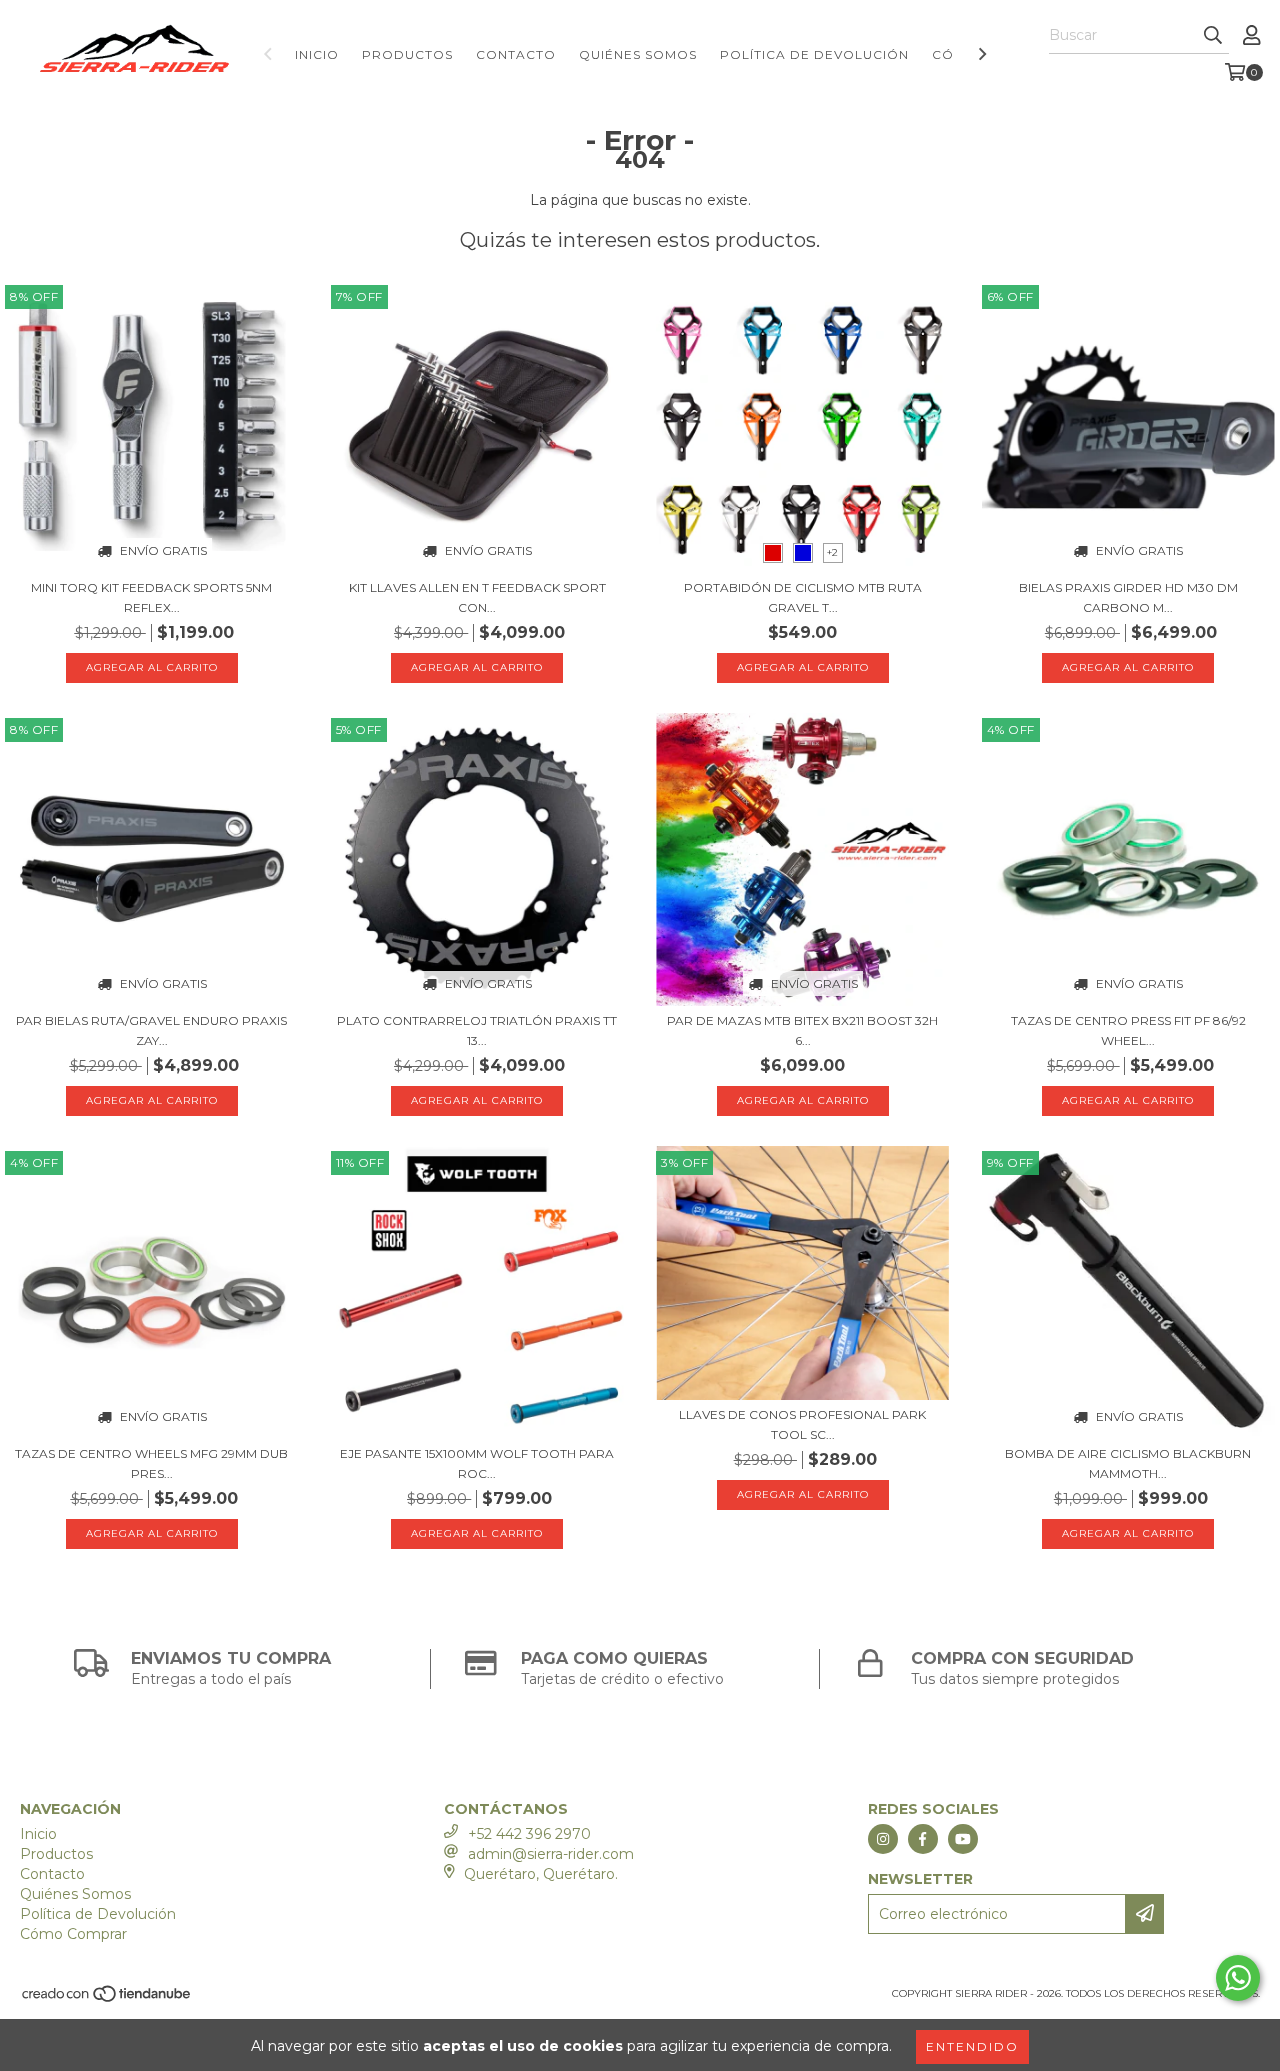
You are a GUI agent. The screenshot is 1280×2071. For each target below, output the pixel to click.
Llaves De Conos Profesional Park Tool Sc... (802, 1424)
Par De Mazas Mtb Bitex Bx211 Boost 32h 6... (802, 1030)
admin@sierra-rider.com (551, 1854)
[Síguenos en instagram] (883, 1839)
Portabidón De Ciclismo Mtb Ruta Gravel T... (803, 597)
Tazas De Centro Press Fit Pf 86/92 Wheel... (1128, 1030)
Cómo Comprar (73, 1934)
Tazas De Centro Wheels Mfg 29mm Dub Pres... (151, 1463)
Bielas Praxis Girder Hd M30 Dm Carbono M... (1128, 597)
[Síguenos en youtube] (963, 1839)
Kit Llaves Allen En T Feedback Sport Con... (477, 597)
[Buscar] (1213, 36)
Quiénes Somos (638, 54)
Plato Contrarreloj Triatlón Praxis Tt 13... (477, 1030)
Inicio (317, 54)
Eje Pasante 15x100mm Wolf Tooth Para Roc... (477, 1463)
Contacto (516, 54)
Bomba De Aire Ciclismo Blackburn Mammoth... (1128, 1463)
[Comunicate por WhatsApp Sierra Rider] (1238, 1978)
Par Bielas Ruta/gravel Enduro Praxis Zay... (151, 1030)
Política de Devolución (814, 54)
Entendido (972, 2046)
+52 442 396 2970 (529, 1834)
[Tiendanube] (107, 2000)
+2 (832, 552)
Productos (407, 54)
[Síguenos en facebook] (923, 1839)
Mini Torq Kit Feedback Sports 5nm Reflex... (151, 597)
